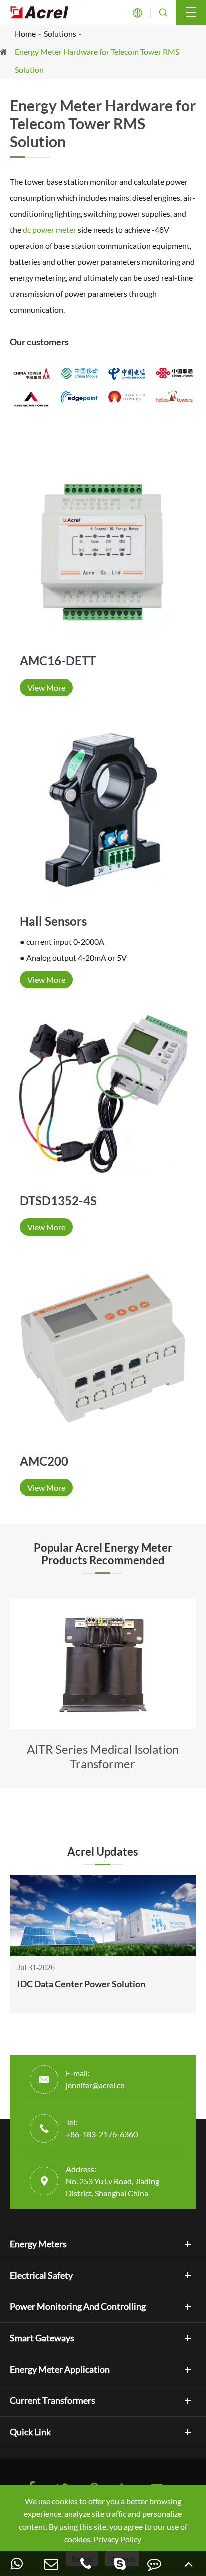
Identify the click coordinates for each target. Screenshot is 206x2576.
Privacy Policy (117, 2539)
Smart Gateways (42, 2338)
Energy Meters (38, 2244)
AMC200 (44, 1461)
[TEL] (86, 2563)
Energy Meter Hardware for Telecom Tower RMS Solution (97, 61)
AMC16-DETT (58, 660)
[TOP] (189, 2563)
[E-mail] (52, 2563)
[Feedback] (155, 2563)
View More (46, 687)
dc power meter (50, 229)
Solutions (60, 34)
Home (25, 34)
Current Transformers (53, 2400)
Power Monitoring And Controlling (78, 2306)
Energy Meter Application (60, 2369)
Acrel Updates (103, 1852)
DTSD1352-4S (58, 1201)
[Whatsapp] (17, 2563)
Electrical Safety (41, 2275)
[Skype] (120, 2563)
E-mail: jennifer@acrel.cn (95, 2079)
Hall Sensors (53, 921)
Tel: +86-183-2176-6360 (102, 2128)
